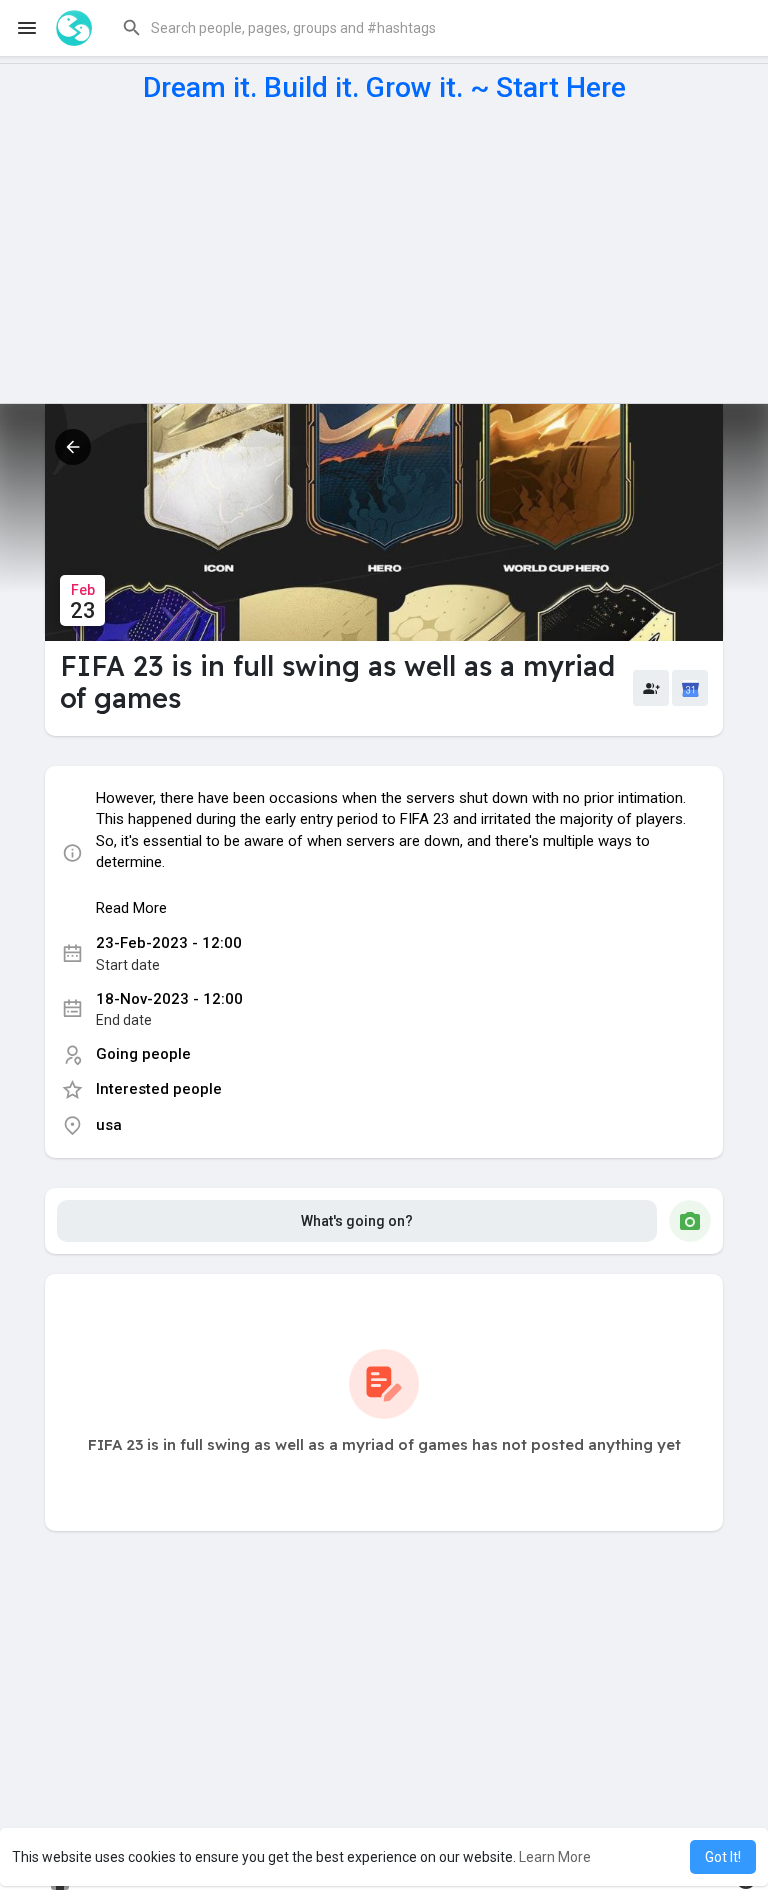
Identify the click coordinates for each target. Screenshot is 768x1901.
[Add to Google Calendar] (690, 688)
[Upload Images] (690, 1221)
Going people (143, 1054)
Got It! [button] (723, 1857)
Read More (131, 908)
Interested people (159, 1089)
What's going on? (357, 1221)
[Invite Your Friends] (651, 688)
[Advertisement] (384, 253)
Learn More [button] (555, 1857)
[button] (428, 28)
